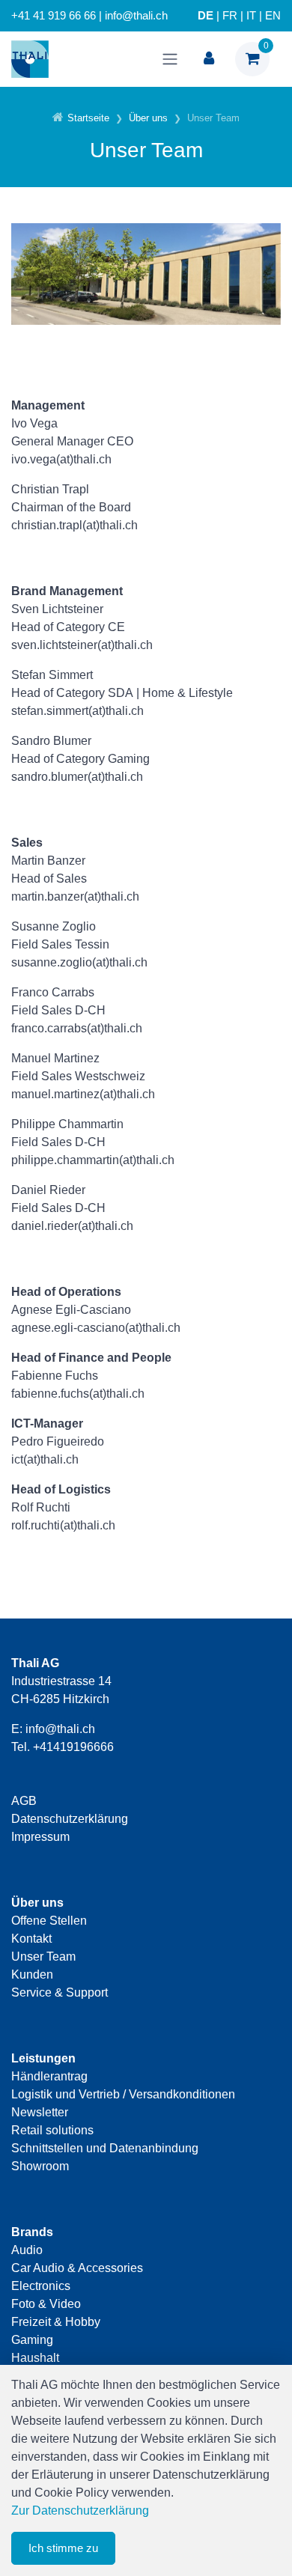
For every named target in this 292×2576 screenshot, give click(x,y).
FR (230, 16)
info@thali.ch (60, 1729)
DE (206, 16)
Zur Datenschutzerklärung (80, 2510)
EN (273, 16)
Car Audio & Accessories (77, 2268)
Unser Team (43, 1957)
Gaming (32, 2340)
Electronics (41, 2286)
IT (251, 16)
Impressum (40, 1837)
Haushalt (35, 2358)
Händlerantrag (49, 2076)
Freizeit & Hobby (56, 2322)
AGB (24, 1801)
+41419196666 (73, 1747)
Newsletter (40, 2112)
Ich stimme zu (63, 2548)
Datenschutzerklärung (70, 1819)
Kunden (32, 1974)
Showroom (40, 2166)
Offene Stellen (49, 1921)
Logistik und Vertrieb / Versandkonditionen (123, 2094)
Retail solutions (52, 2130)
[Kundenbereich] (209, 59)
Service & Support (60, 1992)
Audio (27, 2250)
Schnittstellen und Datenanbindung (105, 2148)
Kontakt (31, 1939)
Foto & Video (46, 2304)
